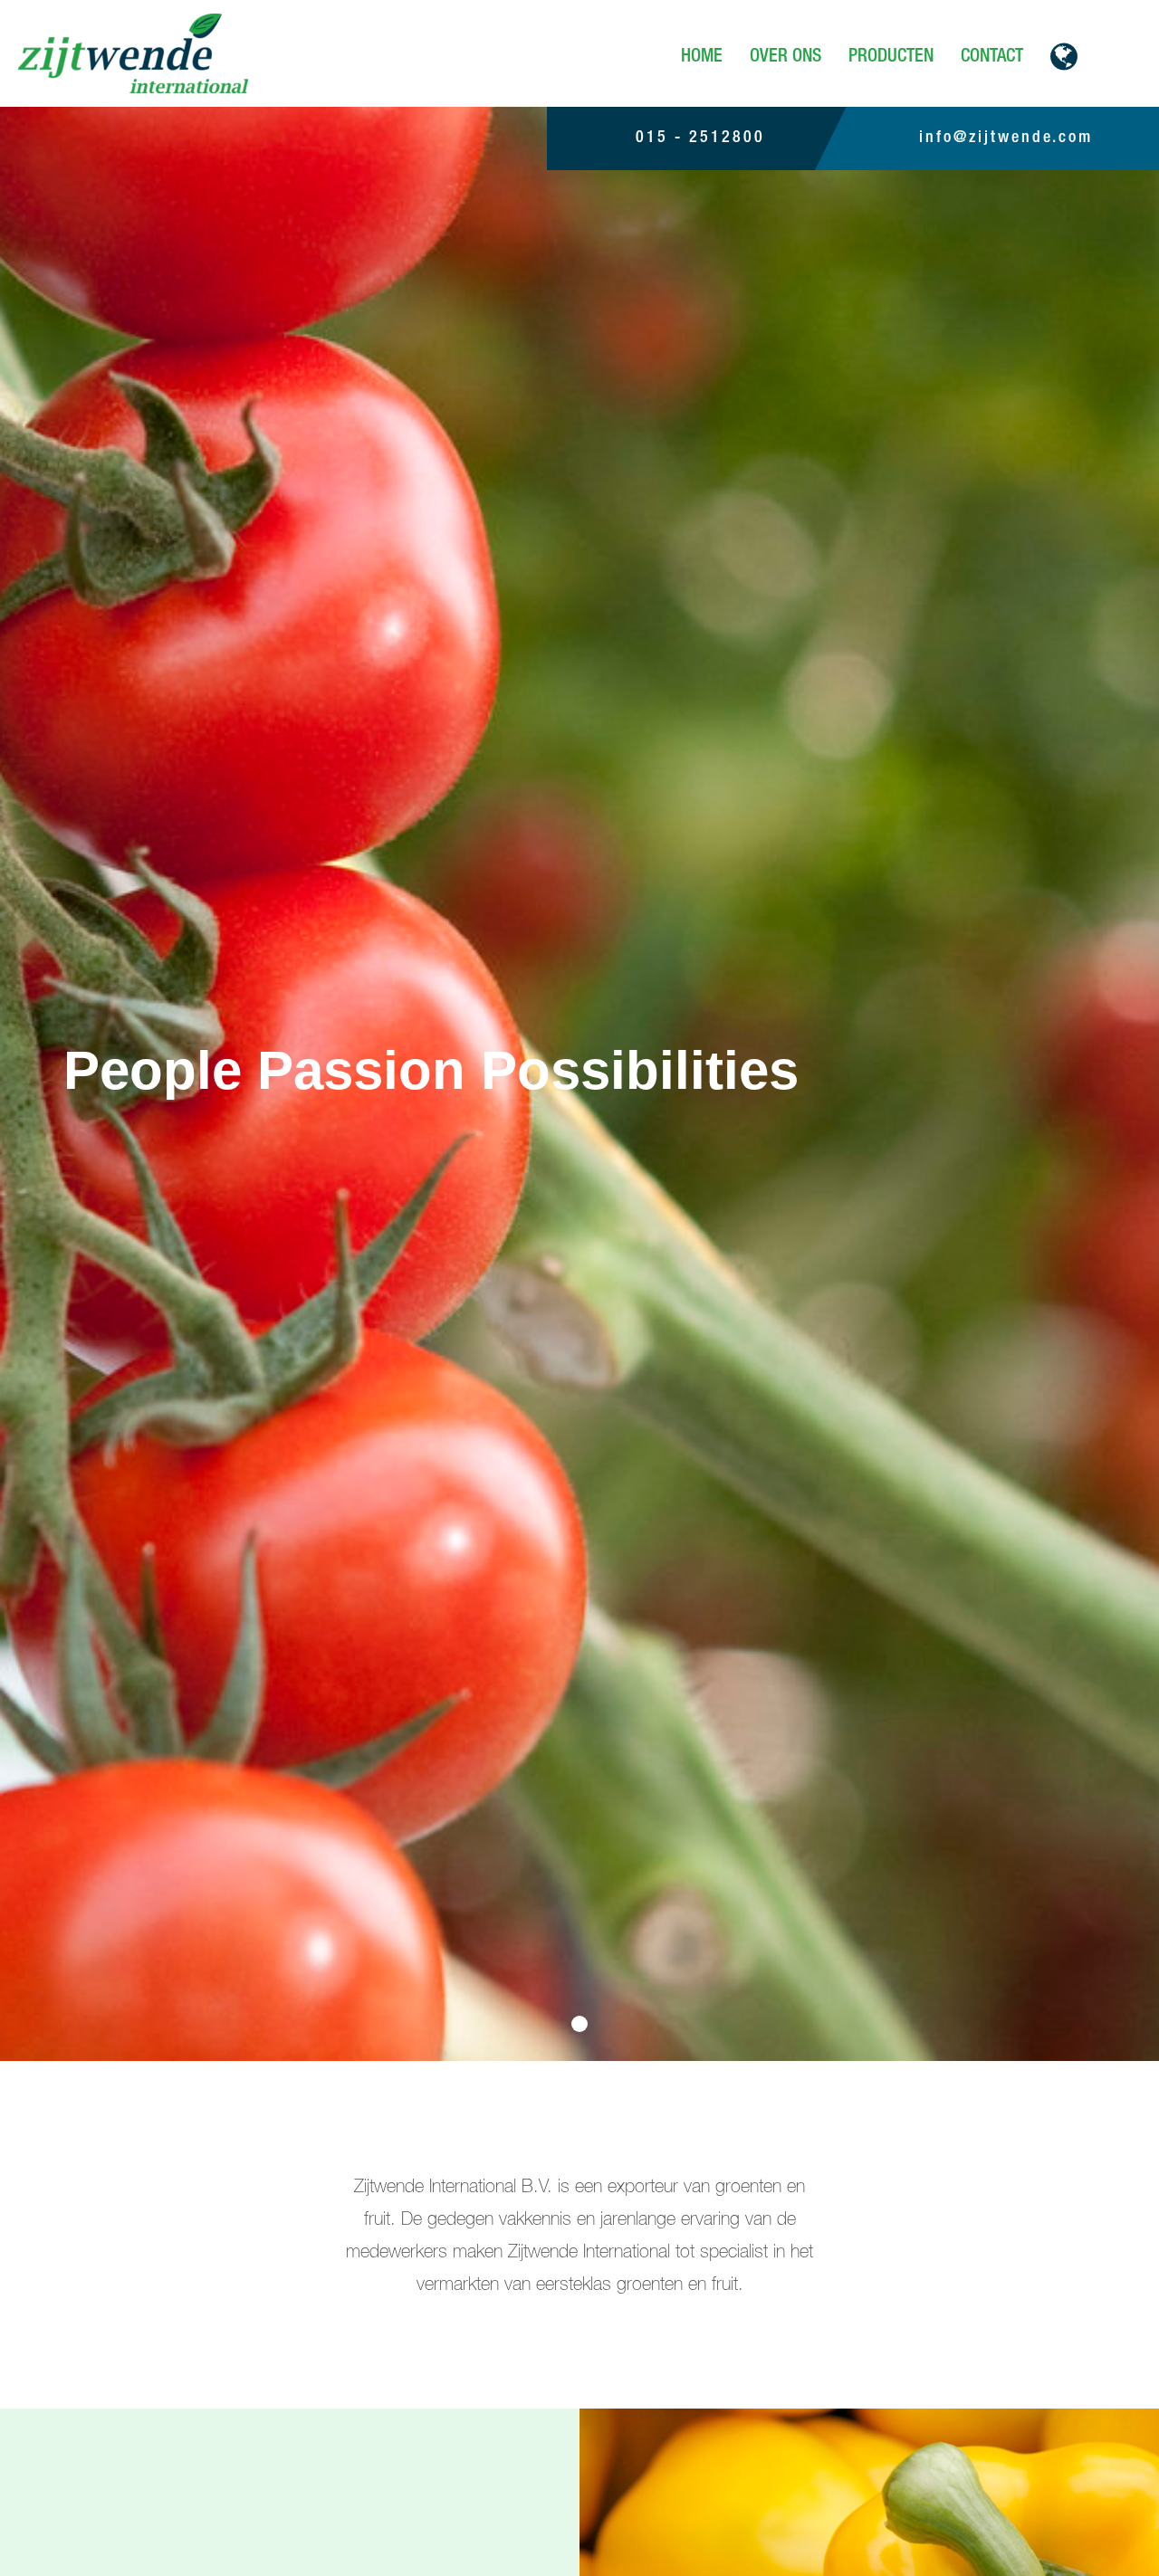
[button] (1064, 57)
